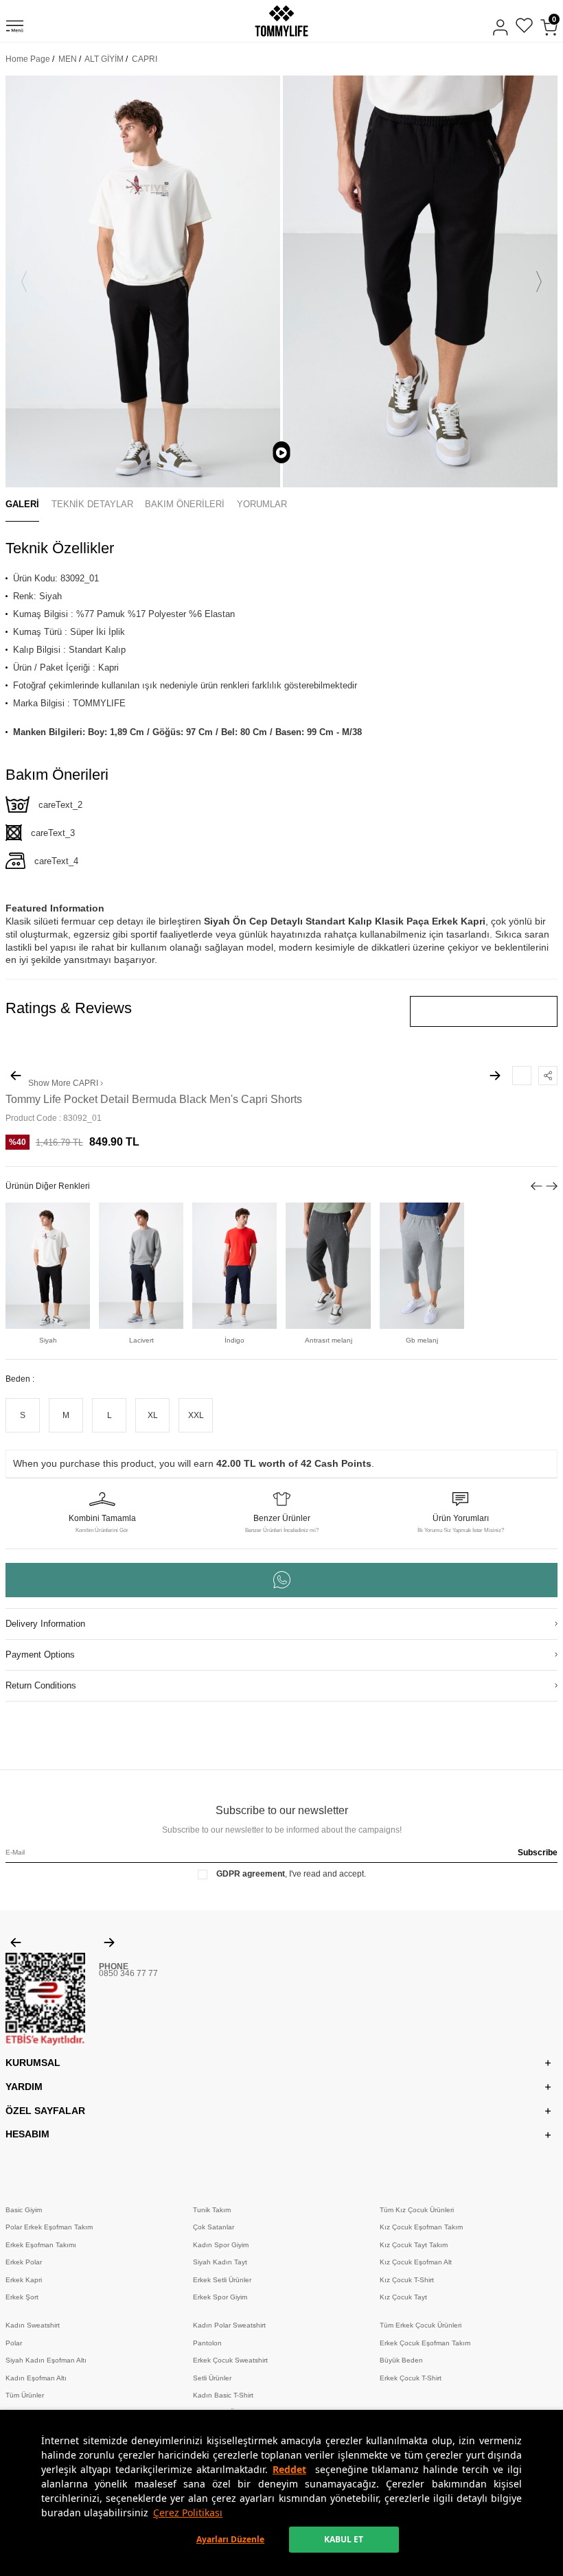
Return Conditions (41, 1685)
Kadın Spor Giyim (221, 2245)
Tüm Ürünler (25, 2395)
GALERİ (22, 504)
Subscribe (538, 1853)
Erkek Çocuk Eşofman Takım (425, 2343)
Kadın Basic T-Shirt (223, 2395)
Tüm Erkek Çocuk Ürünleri (421, 2325)
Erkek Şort (22, 2297)
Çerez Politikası (188, 2513)
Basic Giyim (24, 2210)
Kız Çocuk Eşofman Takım (421, 2227)
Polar (14, 2343)
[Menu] (15, 28)
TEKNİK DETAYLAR (92, 504)
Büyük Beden (401, 2360)
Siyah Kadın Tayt (220, 2262)
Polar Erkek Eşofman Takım (49, 2227)
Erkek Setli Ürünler (222, 2280)
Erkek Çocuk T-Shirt (411, 2378)
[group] (143, 281)
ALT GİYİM (104, 59)
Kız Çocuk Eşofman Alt (416, 2262)
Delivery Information (45, 1624)
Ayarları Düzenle (230, 2539)
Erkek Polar (24, 2262)
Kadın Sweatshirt (33, 2325)
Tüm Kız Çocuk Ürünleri (417, 2210)
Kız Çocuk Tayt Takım (414, 2245)
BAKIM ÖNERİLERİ (185, 504)
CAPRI (145, 59)
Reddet (289, 2469)
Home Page (28, 59)
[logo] (281, 21)
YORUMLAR (262, 504)
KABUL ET (344, 2539)
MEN (68, 59)
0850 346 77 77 (128, 1973)
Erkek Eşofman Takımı (41, 2245)
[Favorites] (524, 27)
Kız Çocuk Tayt (403, 2297)
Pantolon (207, 2343)
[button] (24, 281)
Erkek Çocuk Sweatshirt (230, 2360)
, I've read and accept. (291, 1874)
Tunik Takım (212, 2210)
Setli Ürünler (212, 2378)
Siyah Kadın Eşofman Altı (46, 2360)
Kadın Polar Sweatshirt (229, 2325)
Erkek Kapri (24, 2280)
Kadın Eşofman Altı (36, 2378)
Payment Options (40, 1655)
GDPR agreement (251, 1874)
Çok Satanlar (214, 2227)
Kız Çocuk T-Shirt (407, 2280)
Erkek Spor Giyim (220, 2297)
